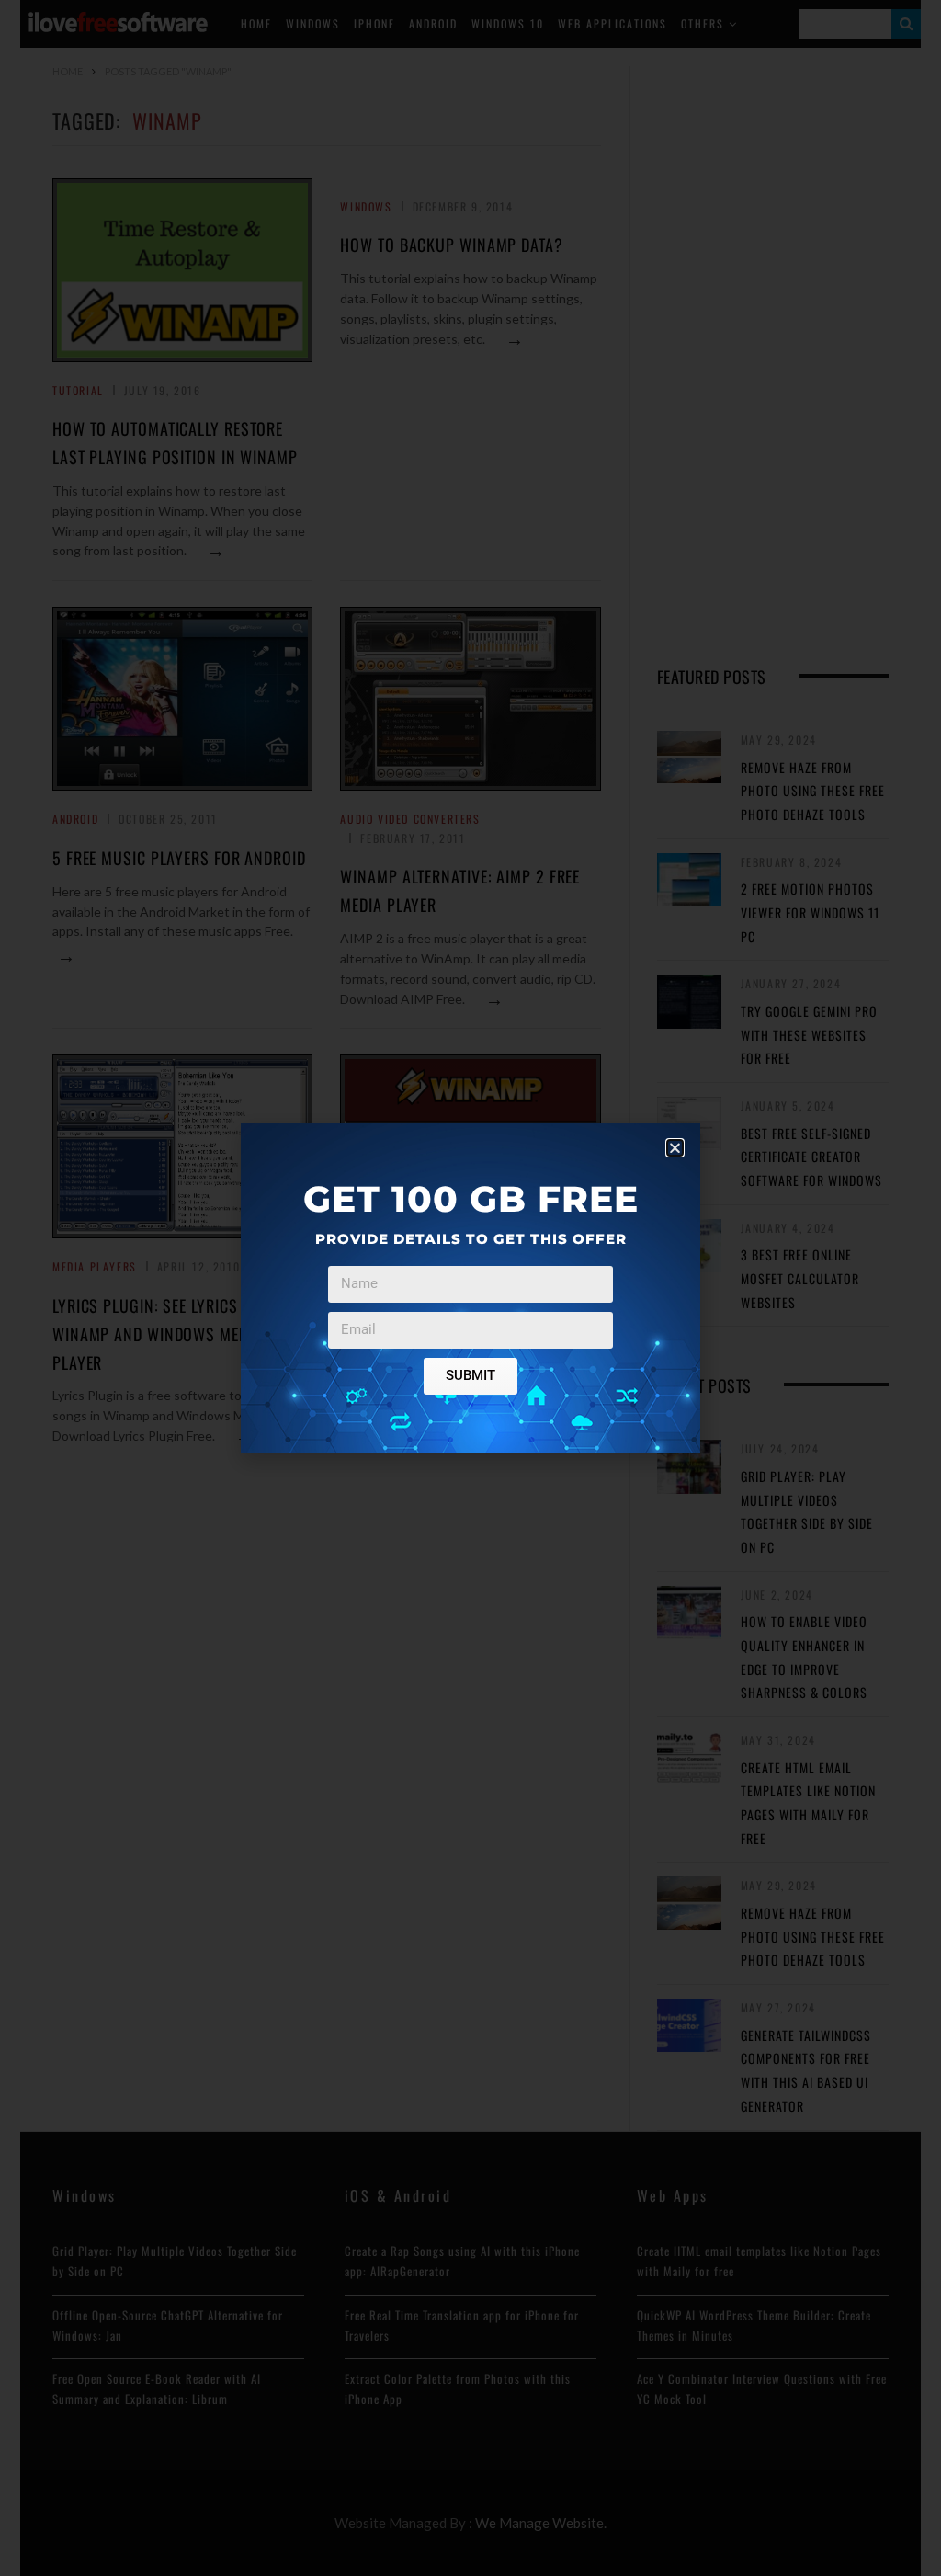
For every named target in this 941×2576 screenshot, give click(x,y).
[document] (470, 1288)
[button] (675, 1148)
